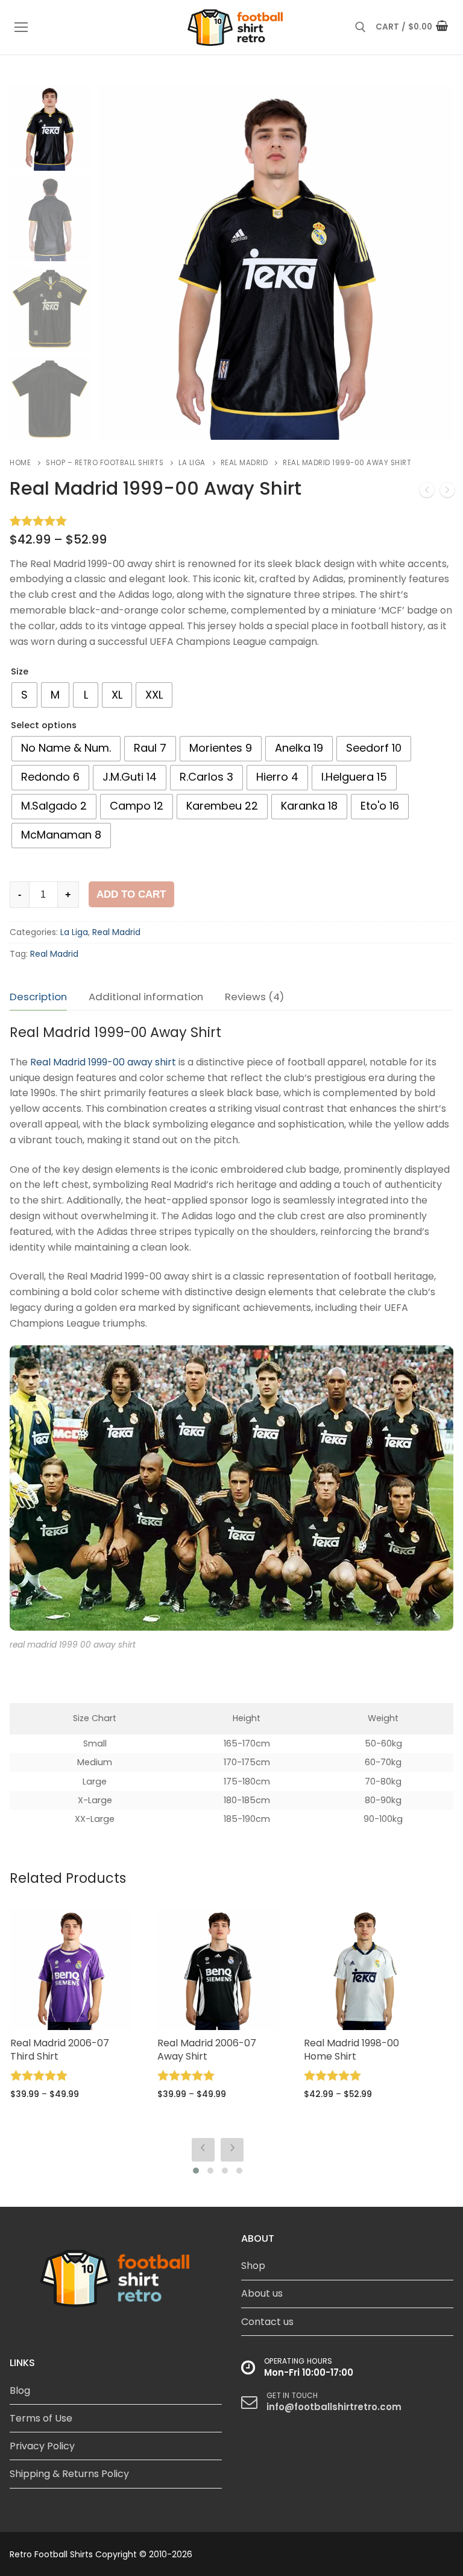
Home (20, 463)
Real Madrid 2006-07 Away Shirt (60, 2050)
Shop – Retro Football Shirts (105, 463)
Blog (20, 2390)
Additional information (146, 997)
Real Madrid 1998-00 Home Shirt (204, 2050)
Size (20, 671)
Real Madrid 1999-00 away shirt (103, 1062)
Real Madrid (244, 463)
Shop (253, 2266)
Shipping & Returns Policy (69, 2474)
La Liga (192, 463)
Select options (44, 725)
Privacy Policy (42, 2446)
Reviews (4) (254, 997)
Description (38, 997)
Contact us (267, 2322)
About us (262, 2293)
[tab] (38, 997)
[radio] (24, 695)
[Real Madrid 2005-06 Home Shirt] (427, 492)
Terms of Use (41, 2418)
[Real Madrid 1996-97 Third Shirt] (447, 492)
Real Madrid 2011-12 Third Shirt (362, 2050)
